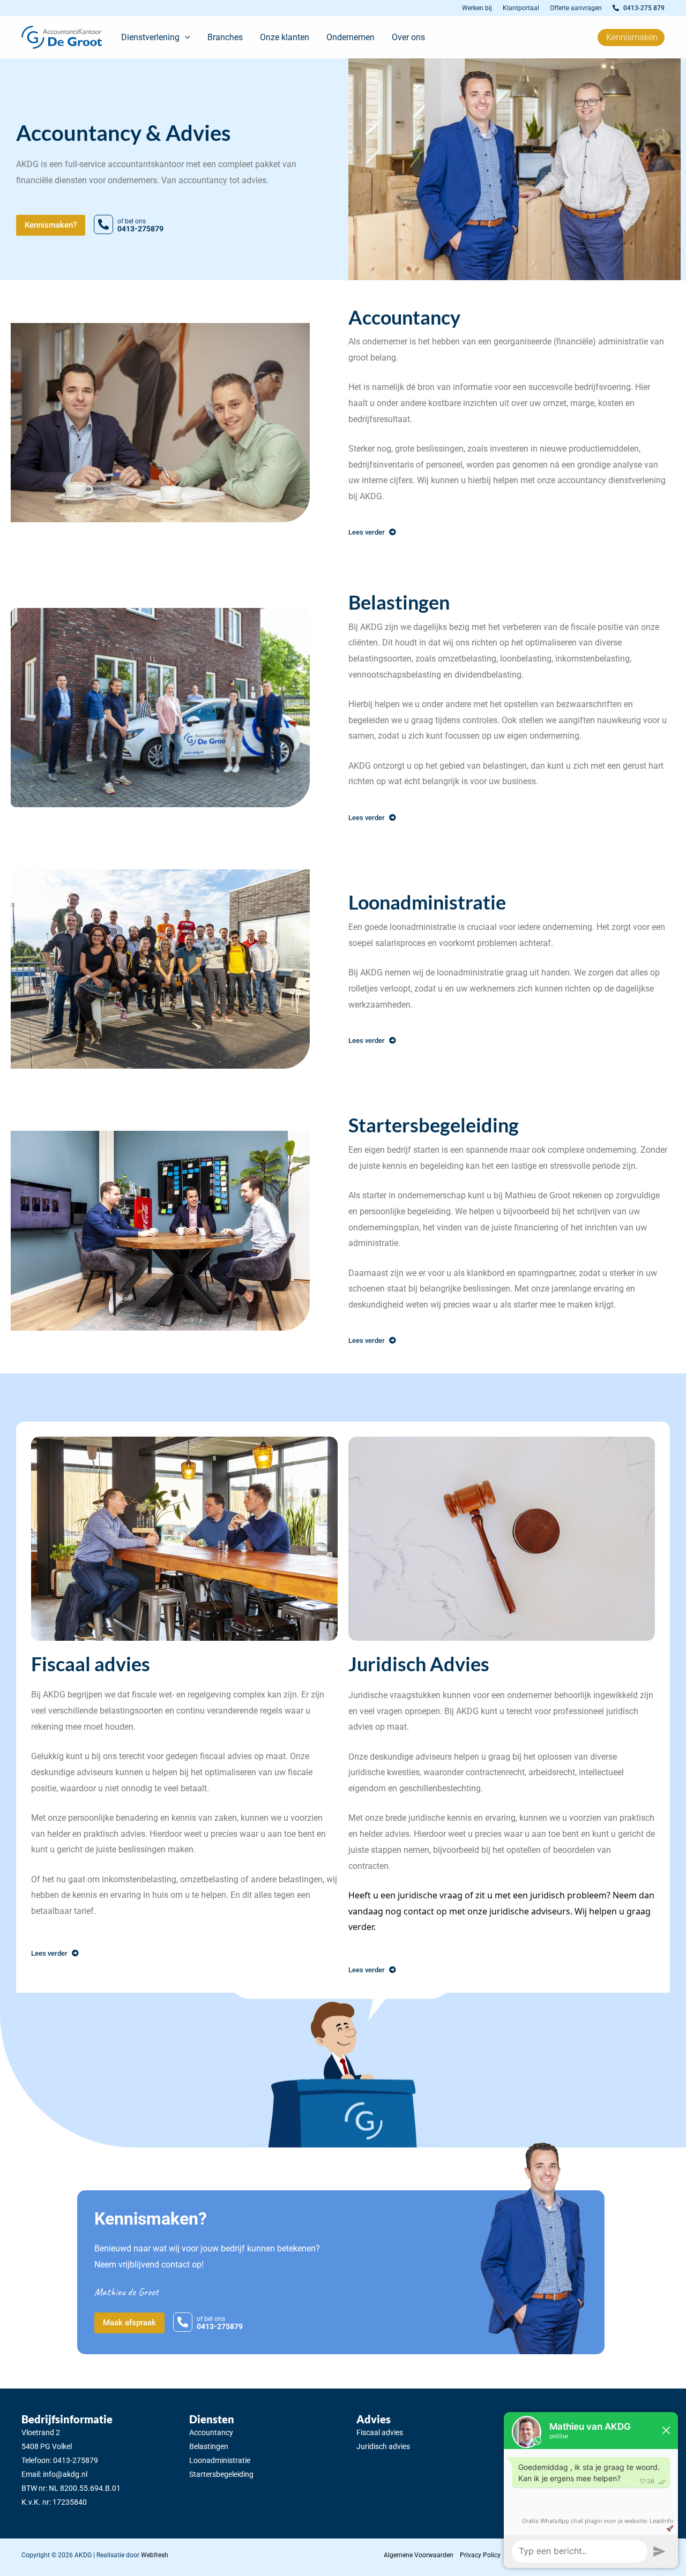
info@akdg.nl (65, 2474)
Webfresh (155, 2555)
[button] (185, 37)
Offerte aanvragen (576, 8)
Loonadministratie (220, 2460)
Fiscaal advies (380, 2432)
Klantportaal (521, 8)
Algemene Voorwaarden (419, 2555)
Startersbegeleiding (221, 2474)
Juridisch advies (383, 2446)
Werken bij (477, 8)
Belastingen (209, 2446)
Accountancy (211, 2432)
